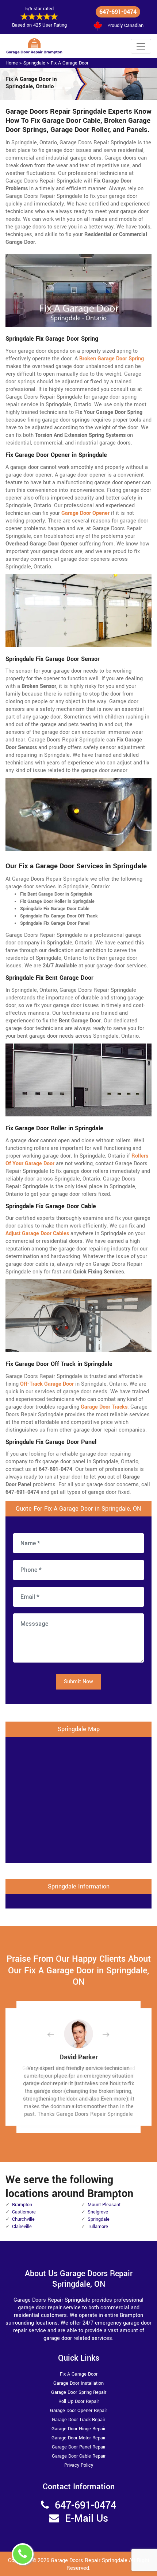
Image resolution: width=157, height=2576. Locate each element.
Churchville (23, 2219)
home (12, 63)
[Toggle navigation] (141, 46)
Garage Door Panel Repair (79, 2447)
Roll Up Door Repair (79, 2401)
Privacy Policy (79, 2465)
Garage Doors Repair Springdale (89, 2561)
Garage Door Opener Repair (78, 2411)
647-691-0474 (118, 12)
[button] (57, 2034)
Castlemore (24, 2212)
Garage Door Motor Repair (78, 2438)
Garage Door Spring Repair (79, 2392)
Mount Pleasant (104, 2205)
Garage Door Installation (78, 2383)
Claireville (22, 2227)
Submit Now (78, 1682)
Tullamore (98, 2227)
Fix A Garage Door (70, 63)
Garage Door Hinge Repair (78, 2429)
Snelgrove (98, 2212)
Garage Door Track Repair (78, 2420)
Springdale (34, 63)
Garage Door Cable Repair (79, 2456)
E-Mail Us (87, 2519)
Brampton (22, 2205)
